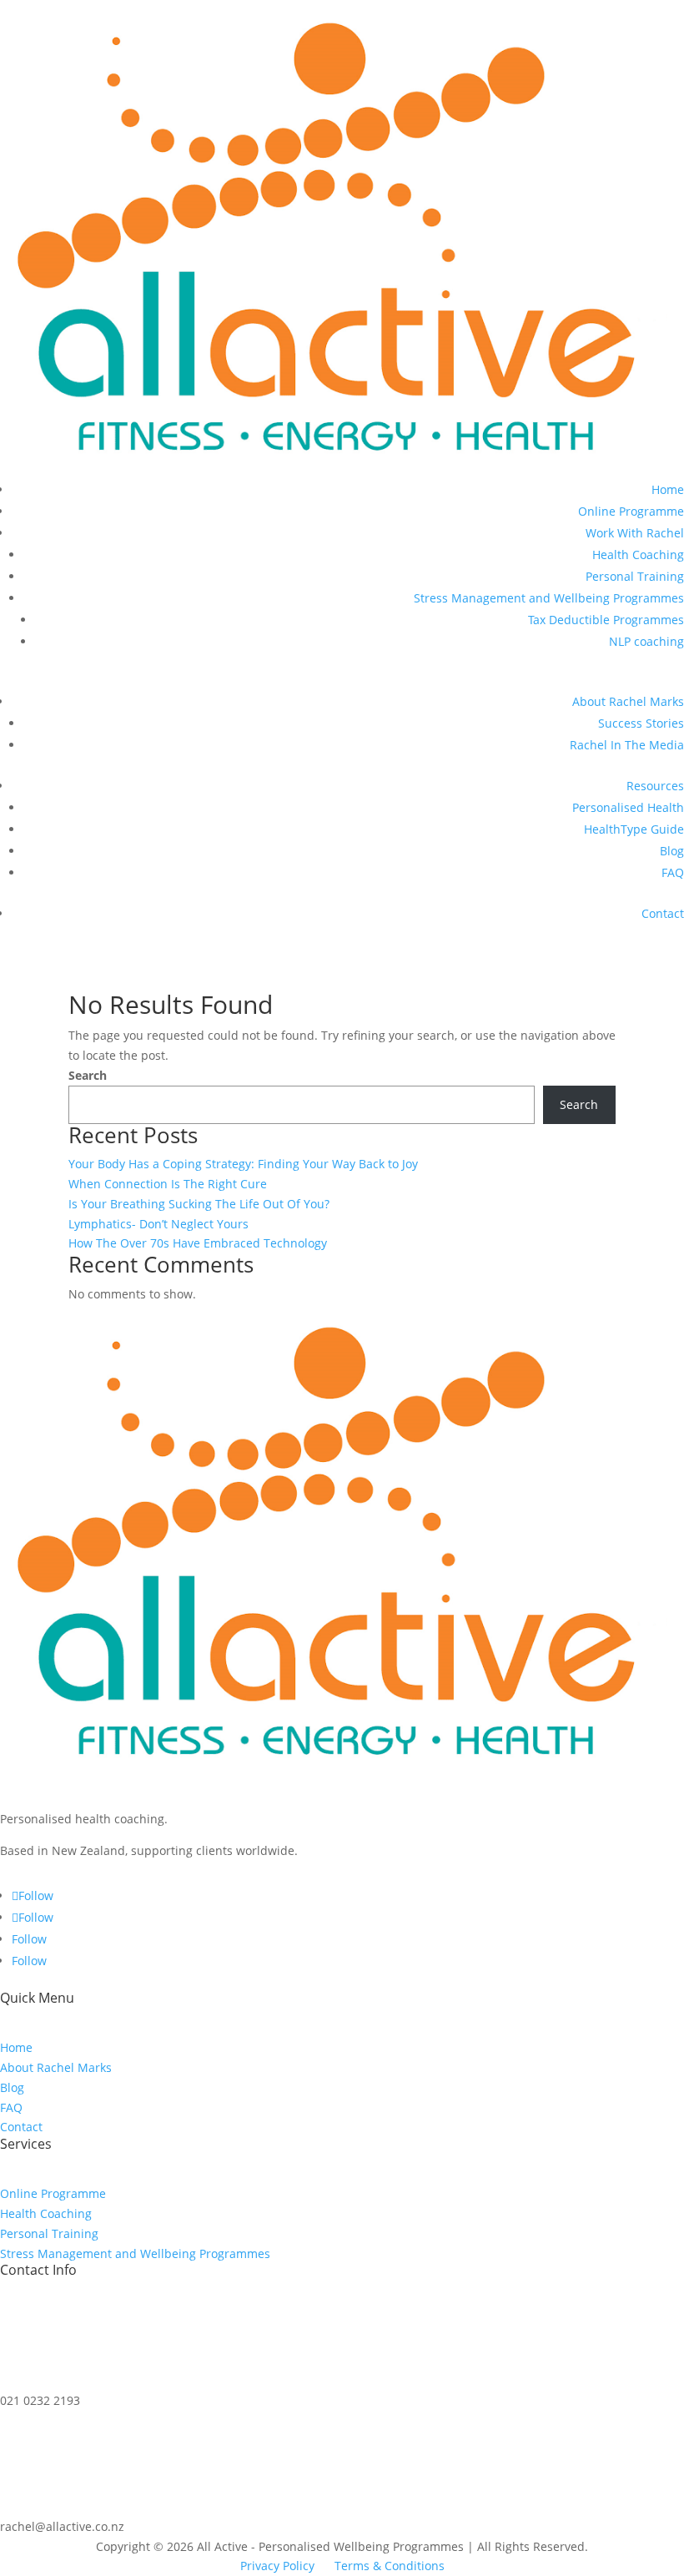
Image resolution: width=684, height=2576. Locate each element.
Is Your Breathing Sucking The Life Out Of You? (199, 1204)
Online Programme (631, 511)
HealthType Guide (634, 829)
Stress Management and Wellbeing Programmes (549, 598)
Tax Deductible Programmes (606, 620)
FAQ (673, 872)
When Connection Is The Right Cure (168, 1184)
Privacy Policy (277, 2566)
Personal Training (635, 576)
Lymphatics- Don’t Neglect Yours (158, 1224)
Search (88, 1075)
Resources (655, 786)
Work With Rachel (635, 533)
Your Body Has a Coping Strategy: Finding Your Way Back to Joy (243, 1164)
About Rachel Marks (628, 701)
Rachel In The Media (627, 745)
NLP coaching (646, 641)
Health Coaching (638, 555)
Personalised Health (628, 807)
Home (668, 489)
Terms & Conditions (390, 2566)
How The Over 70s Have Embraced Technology (198, 1243)
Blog (672, 851)
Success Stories (641, 723)
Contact (663, 913)
